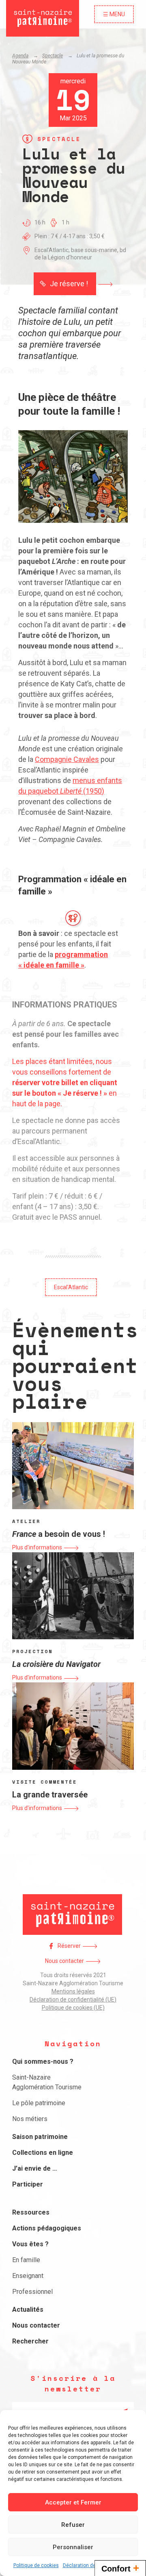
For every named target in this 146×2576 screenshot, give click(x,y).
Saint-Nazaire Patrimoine (43, 18)
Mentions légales (73, 1991)
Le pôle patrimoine (39, 2103)
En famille (26, 2260)
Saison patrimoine (40, 2137)
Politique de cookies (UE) (73, 2008)
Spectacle (53, 56)
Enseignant (28, 2276)
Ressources (31, 2212)
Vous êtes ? (30, 2244)
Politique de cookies (36, 2565)
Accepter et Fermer (73, 2502)
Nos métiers (30, 2119)
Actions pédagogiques (47, 2228)
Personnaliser (73, 2547)
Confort (120, 2568)
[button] (73, 284)
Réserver (69, 1946)
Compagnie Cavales (67, 759)
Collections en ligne (43, 2153)
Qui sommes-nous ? (43, 2061)
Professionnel (32, 2292)
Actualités (28, 2309)
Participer (28, 2184)
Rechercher (30, 2341)
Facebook (51, 1946)
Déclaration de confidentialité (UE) (73, 1999)
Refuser (73, 2525)
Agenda (20, 56)
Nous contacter (64, 1961)
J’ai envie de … (35, 2168)
